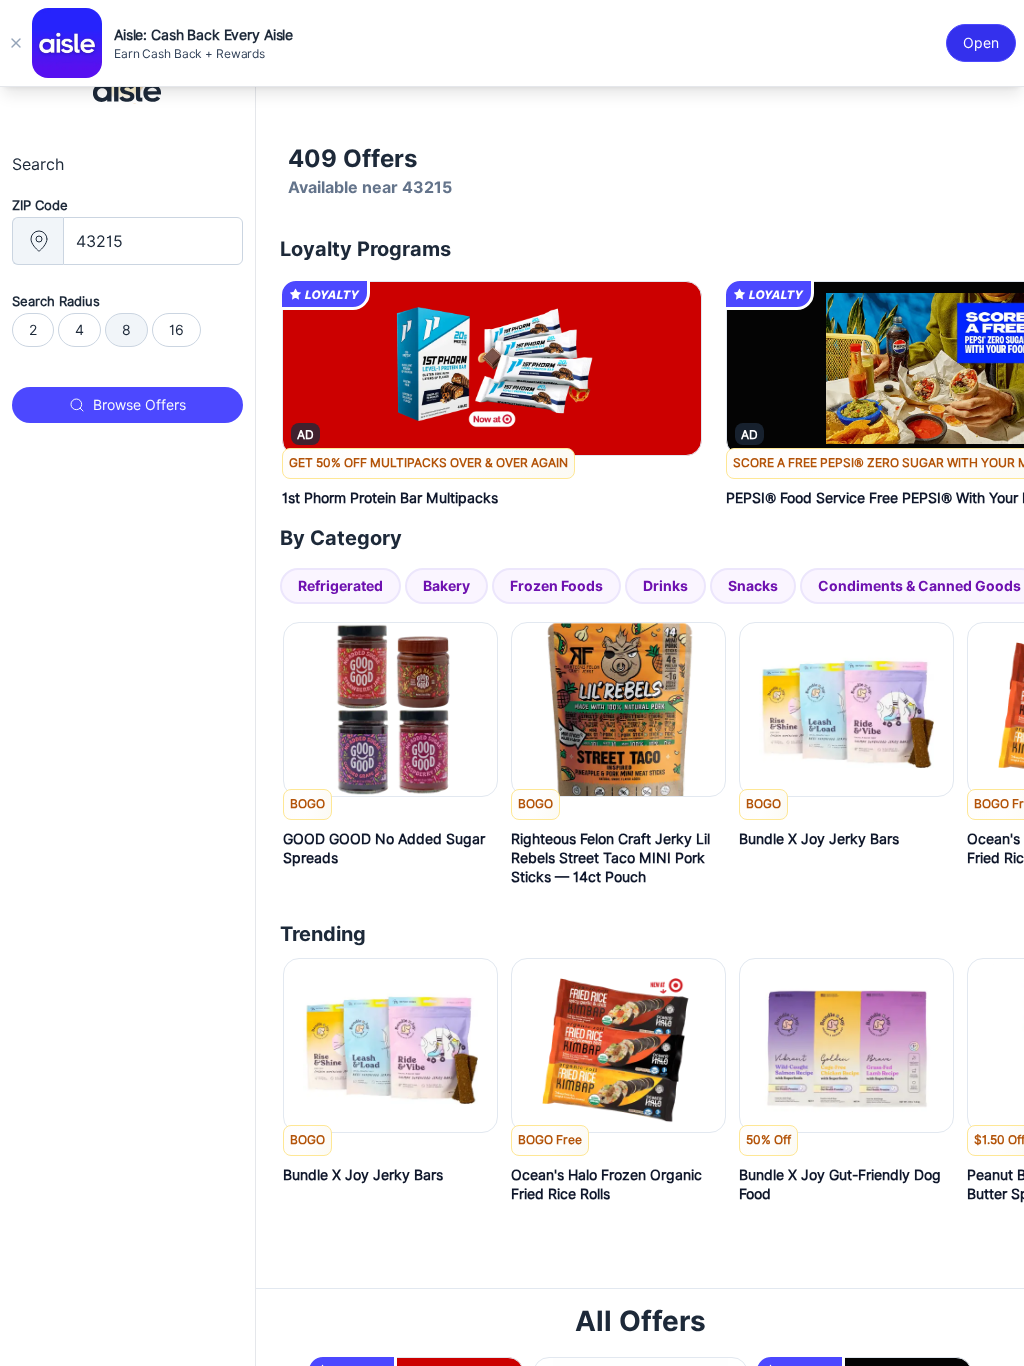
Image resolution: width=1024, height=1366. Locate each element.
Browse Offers (139, 405)
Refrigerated (340, 585)
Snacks (753, 585)
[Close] (16, 43)
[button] (492, 485)
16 (176, 330)
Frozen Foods (556, 585)
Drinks (665, 585)
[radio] (33, 330)
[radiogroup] (127, 330)
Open (981, 43)
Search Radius (56, 301)
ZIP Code (40, 205)
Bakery (446, 585)
